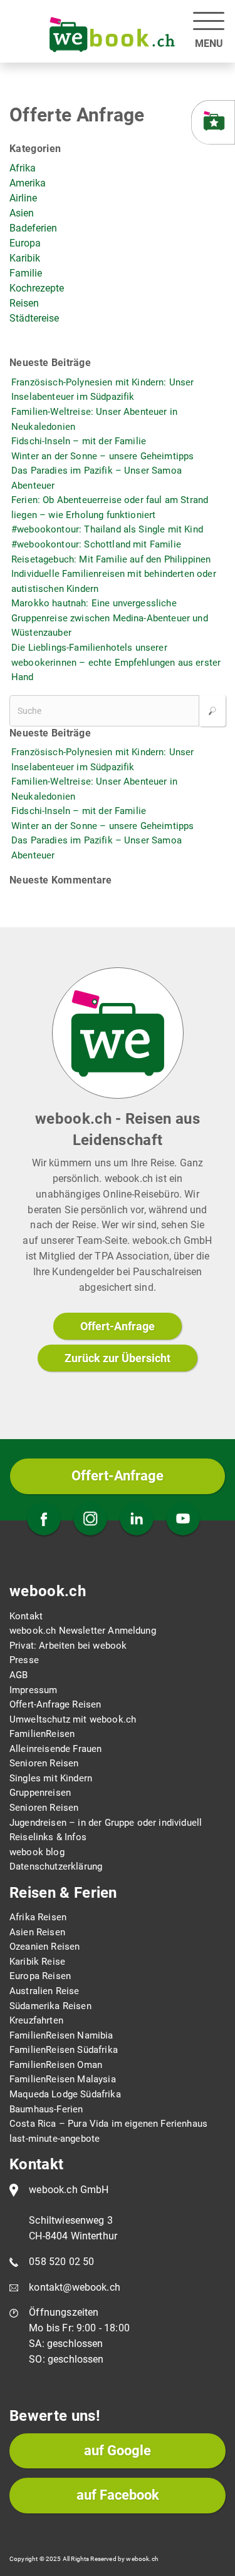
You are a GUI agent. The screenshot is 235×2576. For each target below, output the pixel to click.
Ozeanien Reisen (44, 1947)
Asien (22, 213)
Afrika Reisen (38, 1917)
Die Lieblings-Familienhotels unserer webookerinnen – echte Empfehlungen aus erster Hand (116, 662)
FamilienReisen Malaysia (63, 2079)
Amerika (28, 183)
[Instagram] (90, 1520)
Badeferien (33, 228)
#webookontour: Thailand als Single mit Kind (107, 529)
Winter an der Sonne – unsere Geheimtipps (102, 456)
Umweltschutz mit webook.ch (73, 1719)
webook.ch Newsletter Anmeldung (83, 1631)
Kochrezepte (37, 288)
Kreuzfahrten (36, 2020)
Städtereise (34, 318)
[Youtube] (183, 1520)
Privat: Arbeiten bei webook (68, 1646)
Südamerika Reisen (50, 2006)
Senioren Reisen (44, 1763)
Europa (25, 243)
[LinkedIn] (137, 1520)
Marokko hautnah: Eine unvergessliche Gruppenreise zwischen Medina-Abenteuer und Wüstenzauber (110, 618)
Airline (23, 198)
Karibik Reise (37, 1962)
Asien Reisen (37, 1932)
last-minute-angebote (55, 2139)
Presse (24, 1660)
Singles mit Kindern (51, 1778)
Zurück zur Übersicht (118, 1358)
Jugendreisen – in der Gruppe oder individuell (106, 1823)
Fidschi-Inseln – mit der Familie (79, 441)
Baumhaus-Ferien (46, 2109)
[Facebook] (44, 1520)
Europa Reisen (40, 1976)
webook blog (37, 1852)
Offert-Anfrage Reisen (55, 1704)
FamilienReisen (42, 1734)
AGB (18, 1675)
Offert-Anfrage (118, 1326)
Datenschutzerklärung (56, 1866)
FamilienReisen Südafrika (64, 2050)
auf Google (118, 2451)
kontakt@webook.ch (75, 2287)
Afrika (23, 168)
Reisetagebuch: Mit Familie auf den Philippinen (111, 559)
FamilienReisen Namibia (61, 2035)
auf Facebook (118, 2495)
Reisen (24, 303)
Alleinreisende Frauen (55, 1749)
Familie (26, 273)
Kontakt (26, 1616)
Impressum (33, 1690)
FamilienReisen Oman (56, 2065)
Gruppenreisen (40, 1793)
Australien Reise (44, 1991)
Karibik (25, 258)
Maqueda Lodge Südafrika (65, 2094)
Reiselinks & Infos (48, 1837)
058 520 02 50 (61, 2262)
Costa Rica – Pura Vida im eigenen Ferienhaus (108, 2124)
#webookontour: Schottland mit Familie (96, 544)
